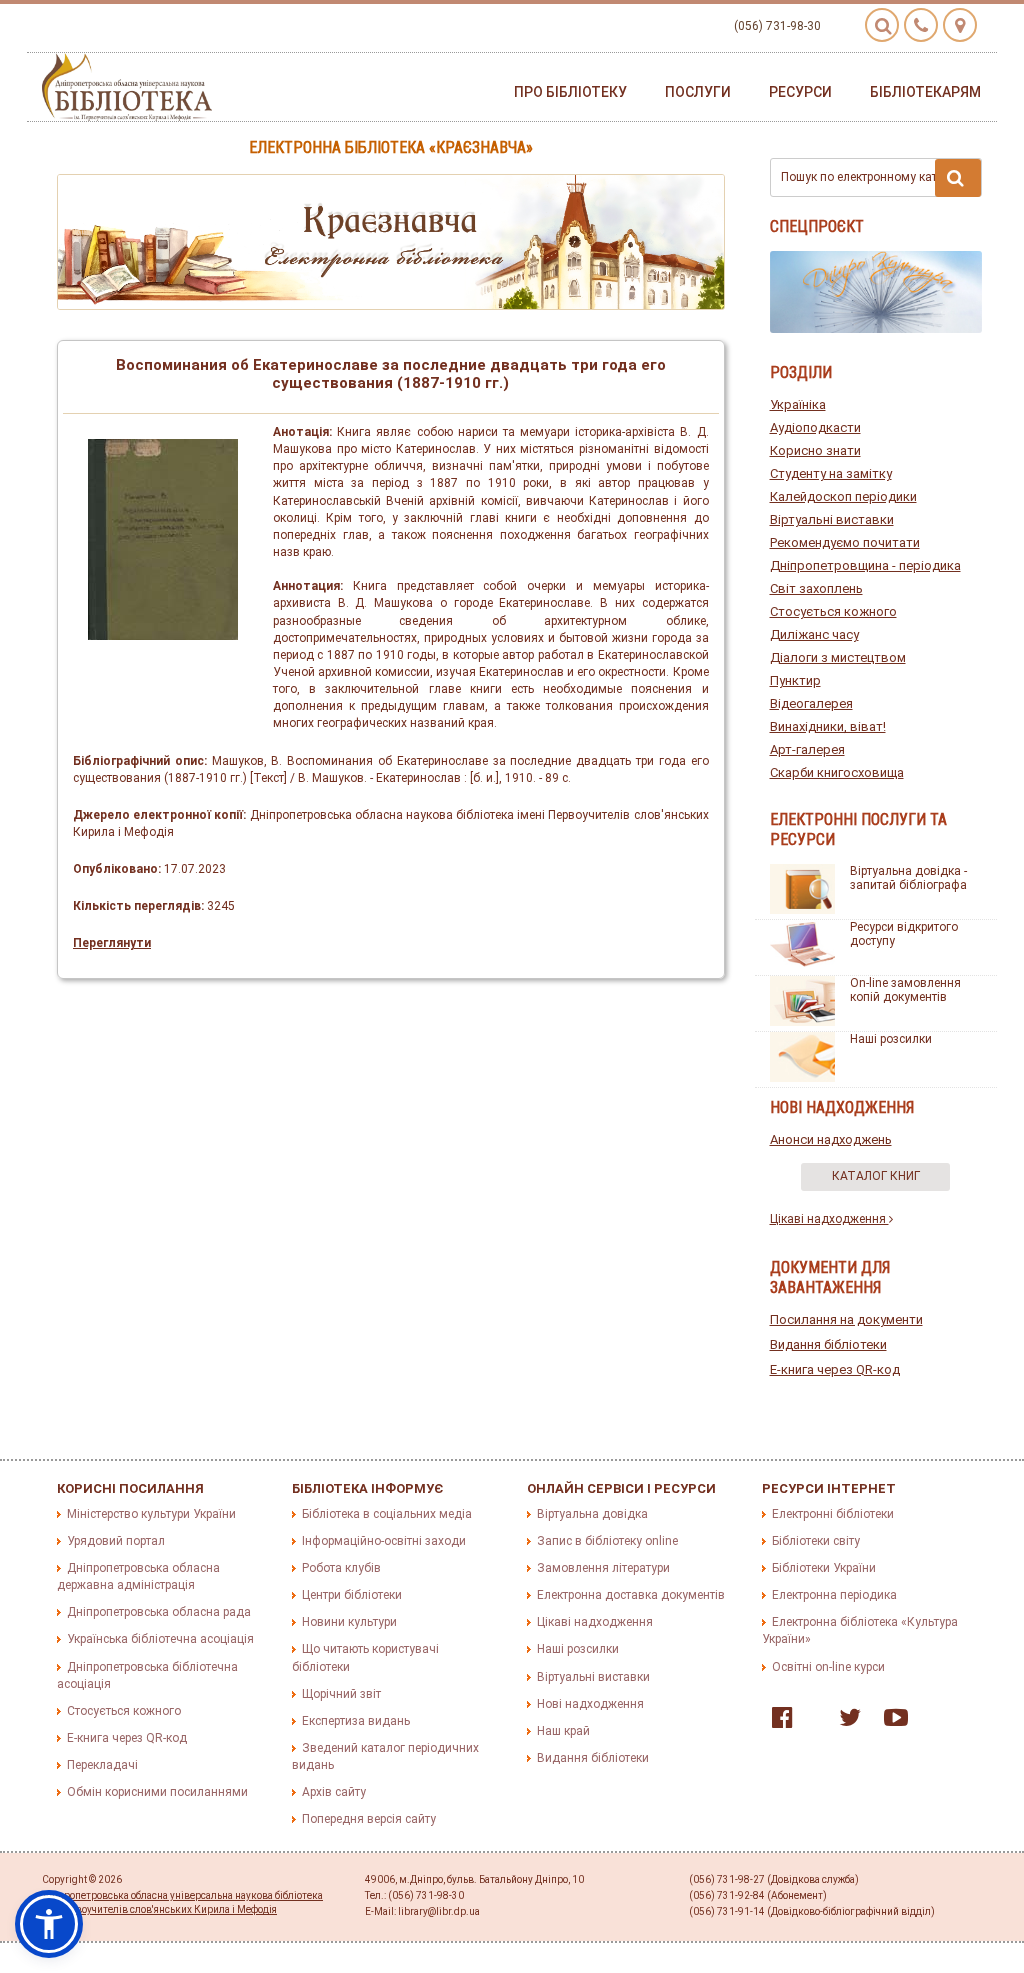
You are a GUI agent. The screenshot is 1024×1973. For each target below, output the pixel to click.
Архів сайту (334, 1792)
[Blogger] (811, 1722)
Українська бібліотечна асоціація (160, 1639)
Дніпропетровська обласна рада (159, 1612)
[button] (49, 1924)
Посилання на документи (846, 1319)
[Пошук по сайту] (882, 25)
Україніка (798, 404)
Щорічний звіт (341, 1694)
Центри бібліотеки (352, 1595)
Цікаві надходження (829, 1219)
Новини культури (349, 1622)
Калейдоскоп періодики (843, 496)
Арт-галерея (807, 749)
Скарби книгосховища (837, 772)
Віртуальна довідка (592, 1514)
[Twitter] (845, 1722)
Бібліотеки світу (816, 1541)
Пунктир (795, 680)
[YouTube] (891, 1722)
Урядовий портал (116, 1541)
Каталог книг (876, 1176)
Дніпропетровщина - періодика (865, 565)
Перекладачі (102, 1765)
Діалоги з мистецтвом (838, 657)
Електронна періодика (834, 1595)
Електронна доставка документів (631, 1595)
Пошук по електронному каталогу (875, 177)
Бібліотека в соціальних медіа (387, 1514)
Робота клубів (341, 1568)
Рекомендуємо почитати (845, 542)
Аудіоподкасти (815, 427)
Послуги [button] (698, 92)
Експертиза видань (356, 1721)
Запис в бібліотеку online (607, 1541)
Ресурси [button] (800, 92)
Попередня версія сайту (369, 1819)
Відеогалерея (811, 703)
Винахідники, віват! (828, 726)
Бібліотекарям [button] (925, 92)
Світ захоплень (816, 588)
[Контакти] (921, 25)
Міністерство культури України (151, 1514)
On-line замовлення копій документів (905, 990)
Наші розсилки (891, 1039)
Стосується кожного (833, 611)
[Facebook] (777, 1722)
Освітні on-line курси (828, 1667)
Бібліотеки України (824, 1568)
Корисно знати (815, 450)
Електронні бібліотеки (833, 1514)
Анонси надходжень (831, 1139)
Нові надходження (590, 1704)
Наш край (563, 1731)
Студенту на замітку (831, 473)
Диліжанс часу (814, 634)
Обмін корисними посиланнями (157, 1792)
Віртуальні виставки (832, 519)
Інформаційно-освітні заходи (384, 1541)
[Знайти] (958, 178)
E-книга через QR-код (835, 1369)
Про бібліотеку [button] (570, 92)
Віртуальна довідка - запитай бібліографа (908, 878)
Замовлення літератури (603, 1568)
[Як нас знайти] (960, 25)
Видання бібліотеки (828, 1344)
